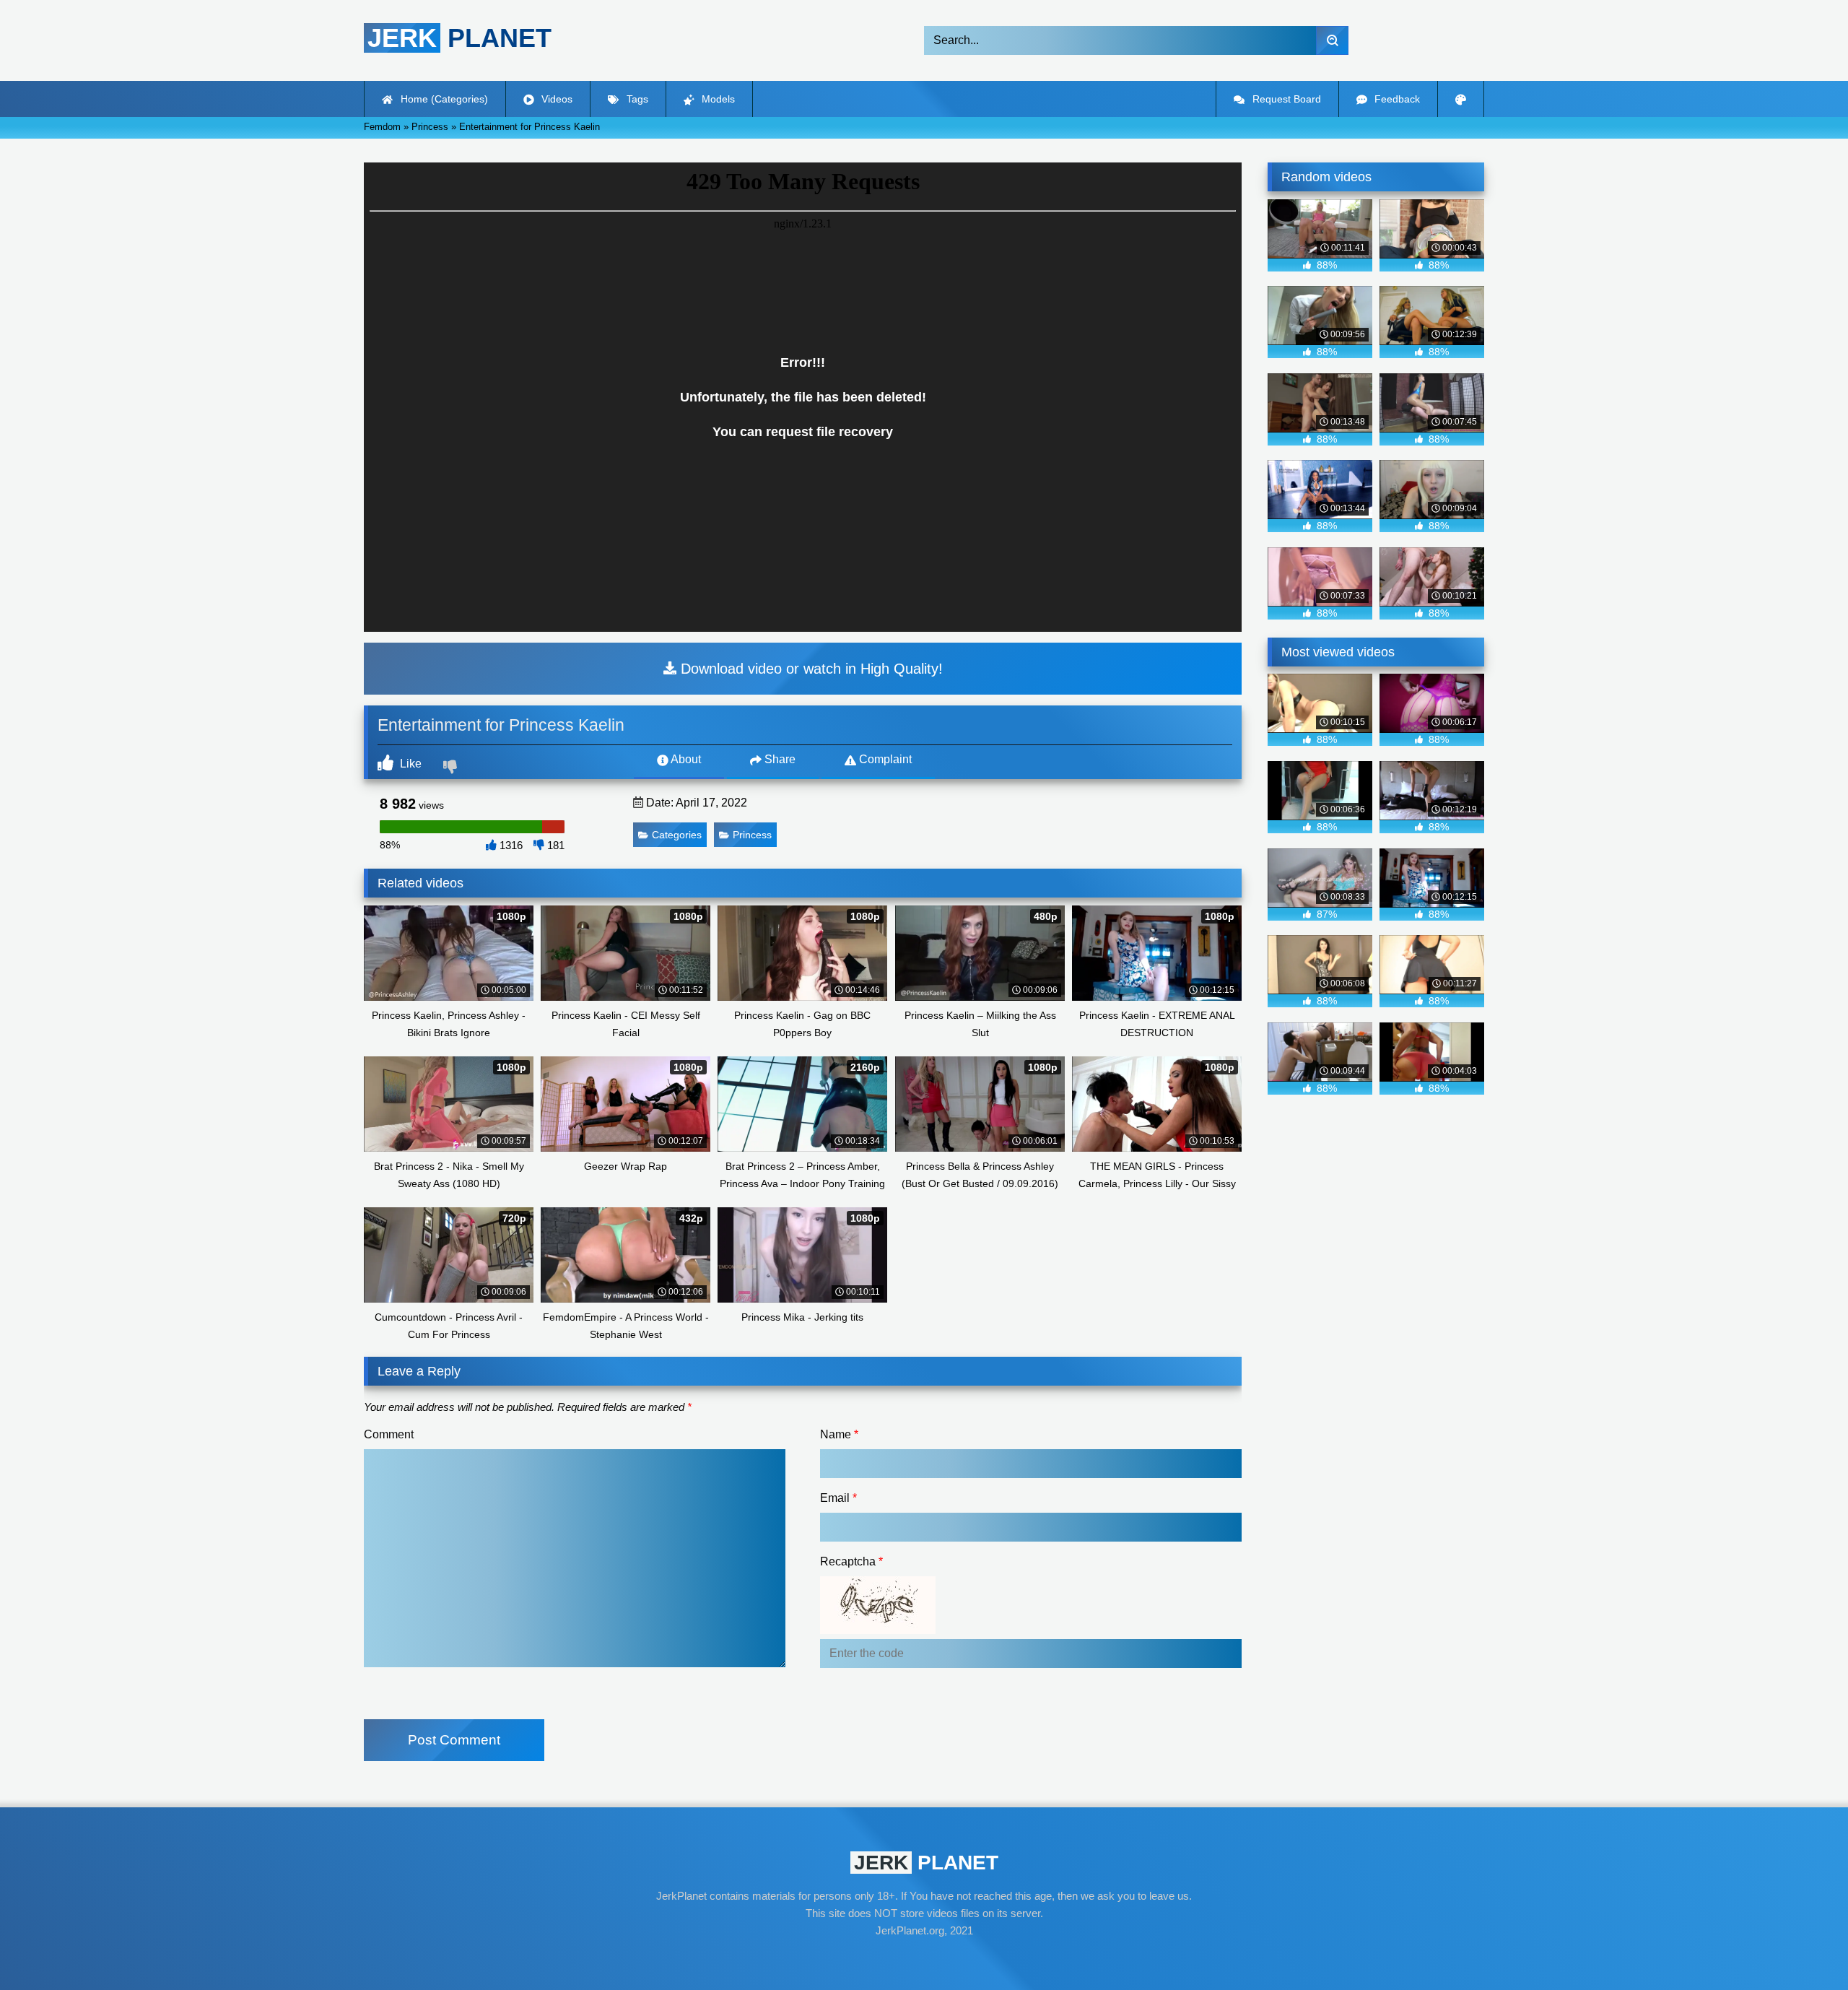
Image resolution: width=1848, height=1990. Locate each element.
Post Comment (454, 1740)
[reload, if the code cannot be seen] (878, 1630)
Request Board (1285, 99)
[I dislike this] (452, 768)
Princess (752, 835)
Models (717, 99)
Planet (459, 38)
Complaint (884, 759)
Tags (636, 99)
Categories (677, 835)
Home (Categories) (443, 99)
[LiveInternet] (924, 1958)
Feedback (1396, 99)
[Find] (1332, 40)
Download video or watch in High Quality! (810, 669)
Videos (555, 99)
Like (409, 764)
